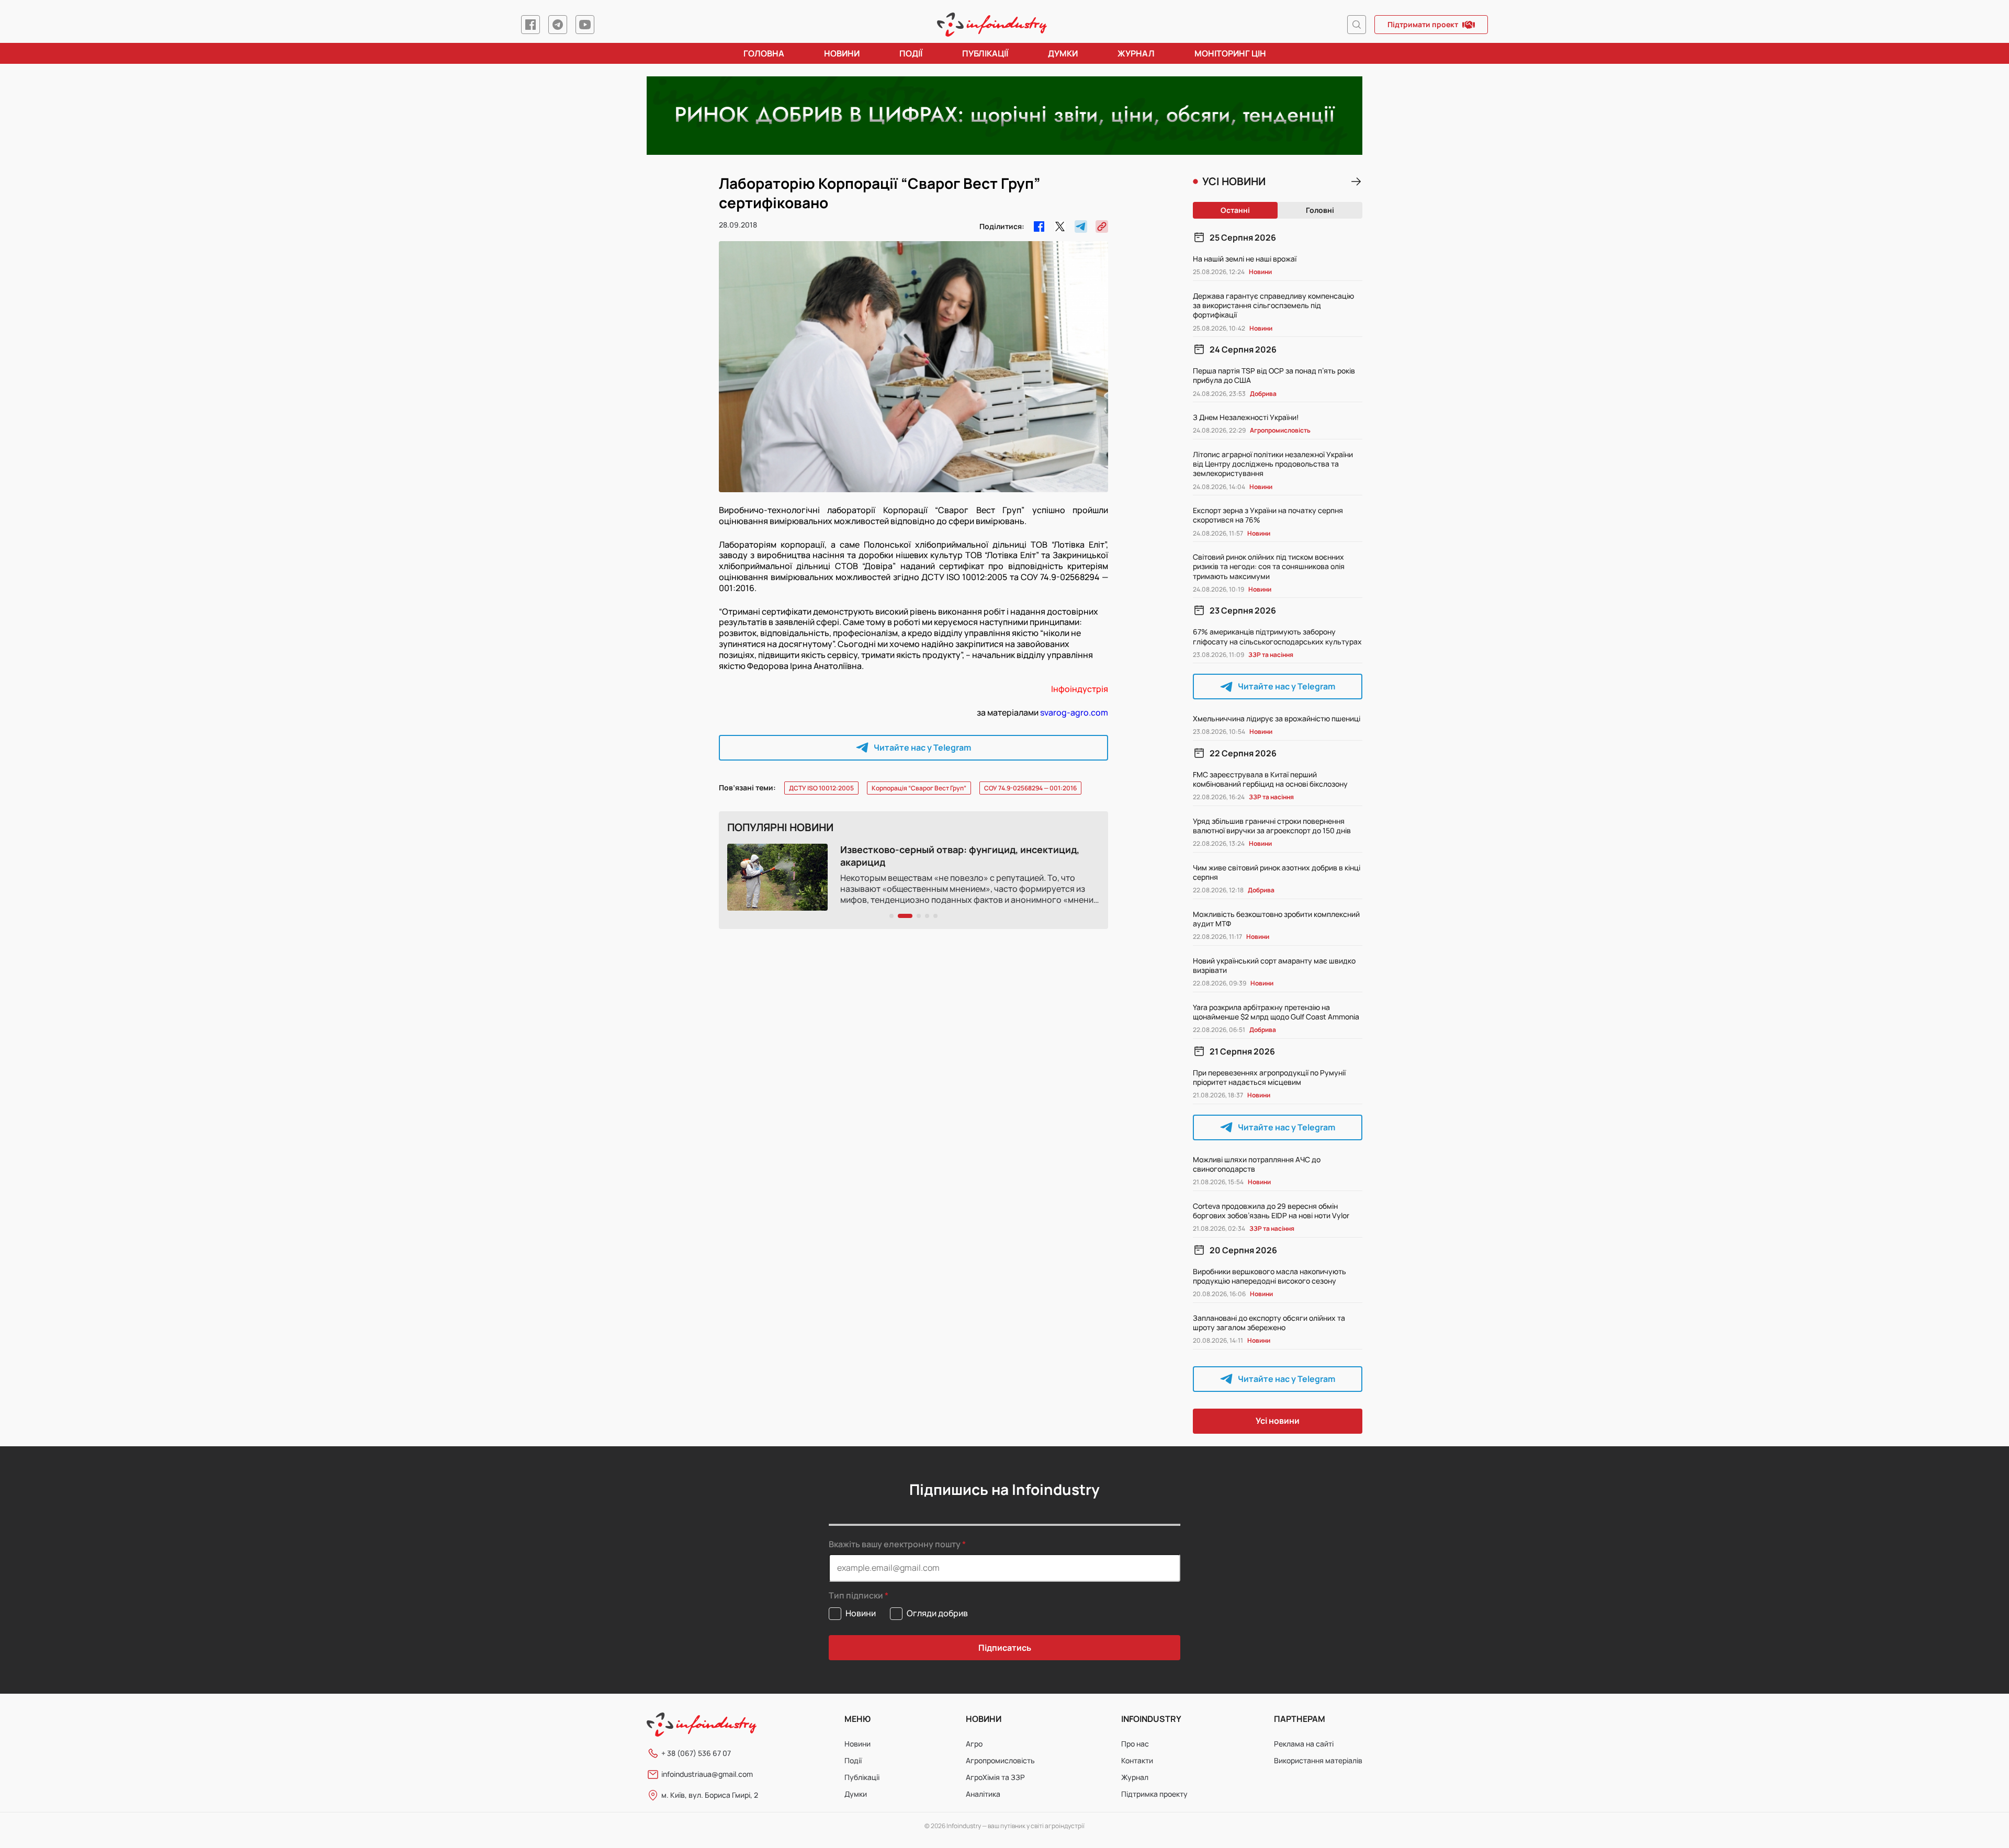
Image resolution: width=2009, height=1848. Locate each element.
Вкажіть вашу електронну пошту (895, 1544)
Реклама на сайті (1304, 1744)
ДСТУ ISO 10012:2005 (821, 788)
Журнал (1136, 53)
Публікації (985, 53)
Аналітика (983, 1794)
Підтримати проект (1423, 24)
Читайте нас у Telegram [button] (922, 747)
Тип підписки (856, 1596)
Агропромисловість (1000, 1760)
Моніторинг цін (1230, 53)
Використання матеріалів (1318, 1760)
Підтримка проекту (1154, 1794)
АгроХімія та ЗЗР (995, 1777)
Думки (1063, 53)
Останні (1235, 210)
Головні (1320, 210)
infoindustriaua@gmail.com (707, 1774)
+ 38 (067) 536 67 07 (696, 1753)
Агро (974, 1744)
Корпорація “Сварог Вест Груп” (919, 788)
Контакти (1137, 1760)
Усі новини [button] (1278, 1421)
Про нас (1135, 1744)
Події (911, 53)
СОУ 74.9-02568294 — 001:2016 (1030, 788)
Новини (842, 53)
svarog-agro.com (1074, 712)
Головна (764, 53)
